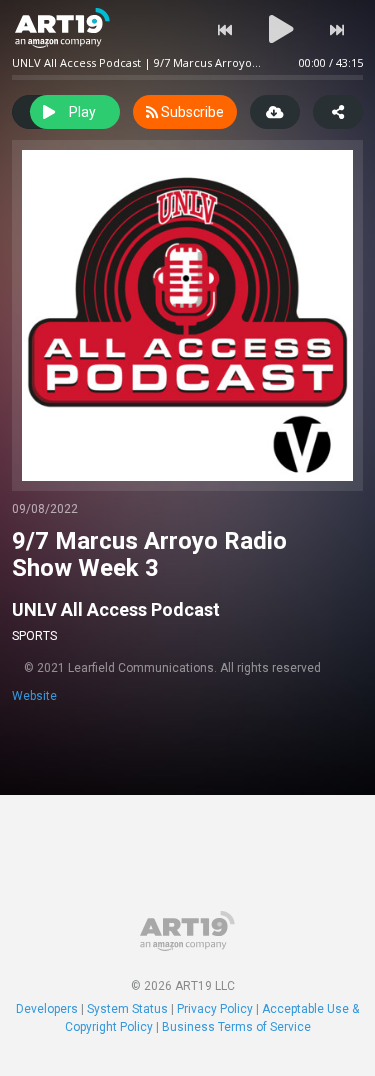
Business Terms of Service (236, 1027)
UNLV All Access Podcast (116, 609)
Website (34, 696)
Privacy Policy (215, 1009)
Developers (47, 1009)
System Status (127, 1009)
